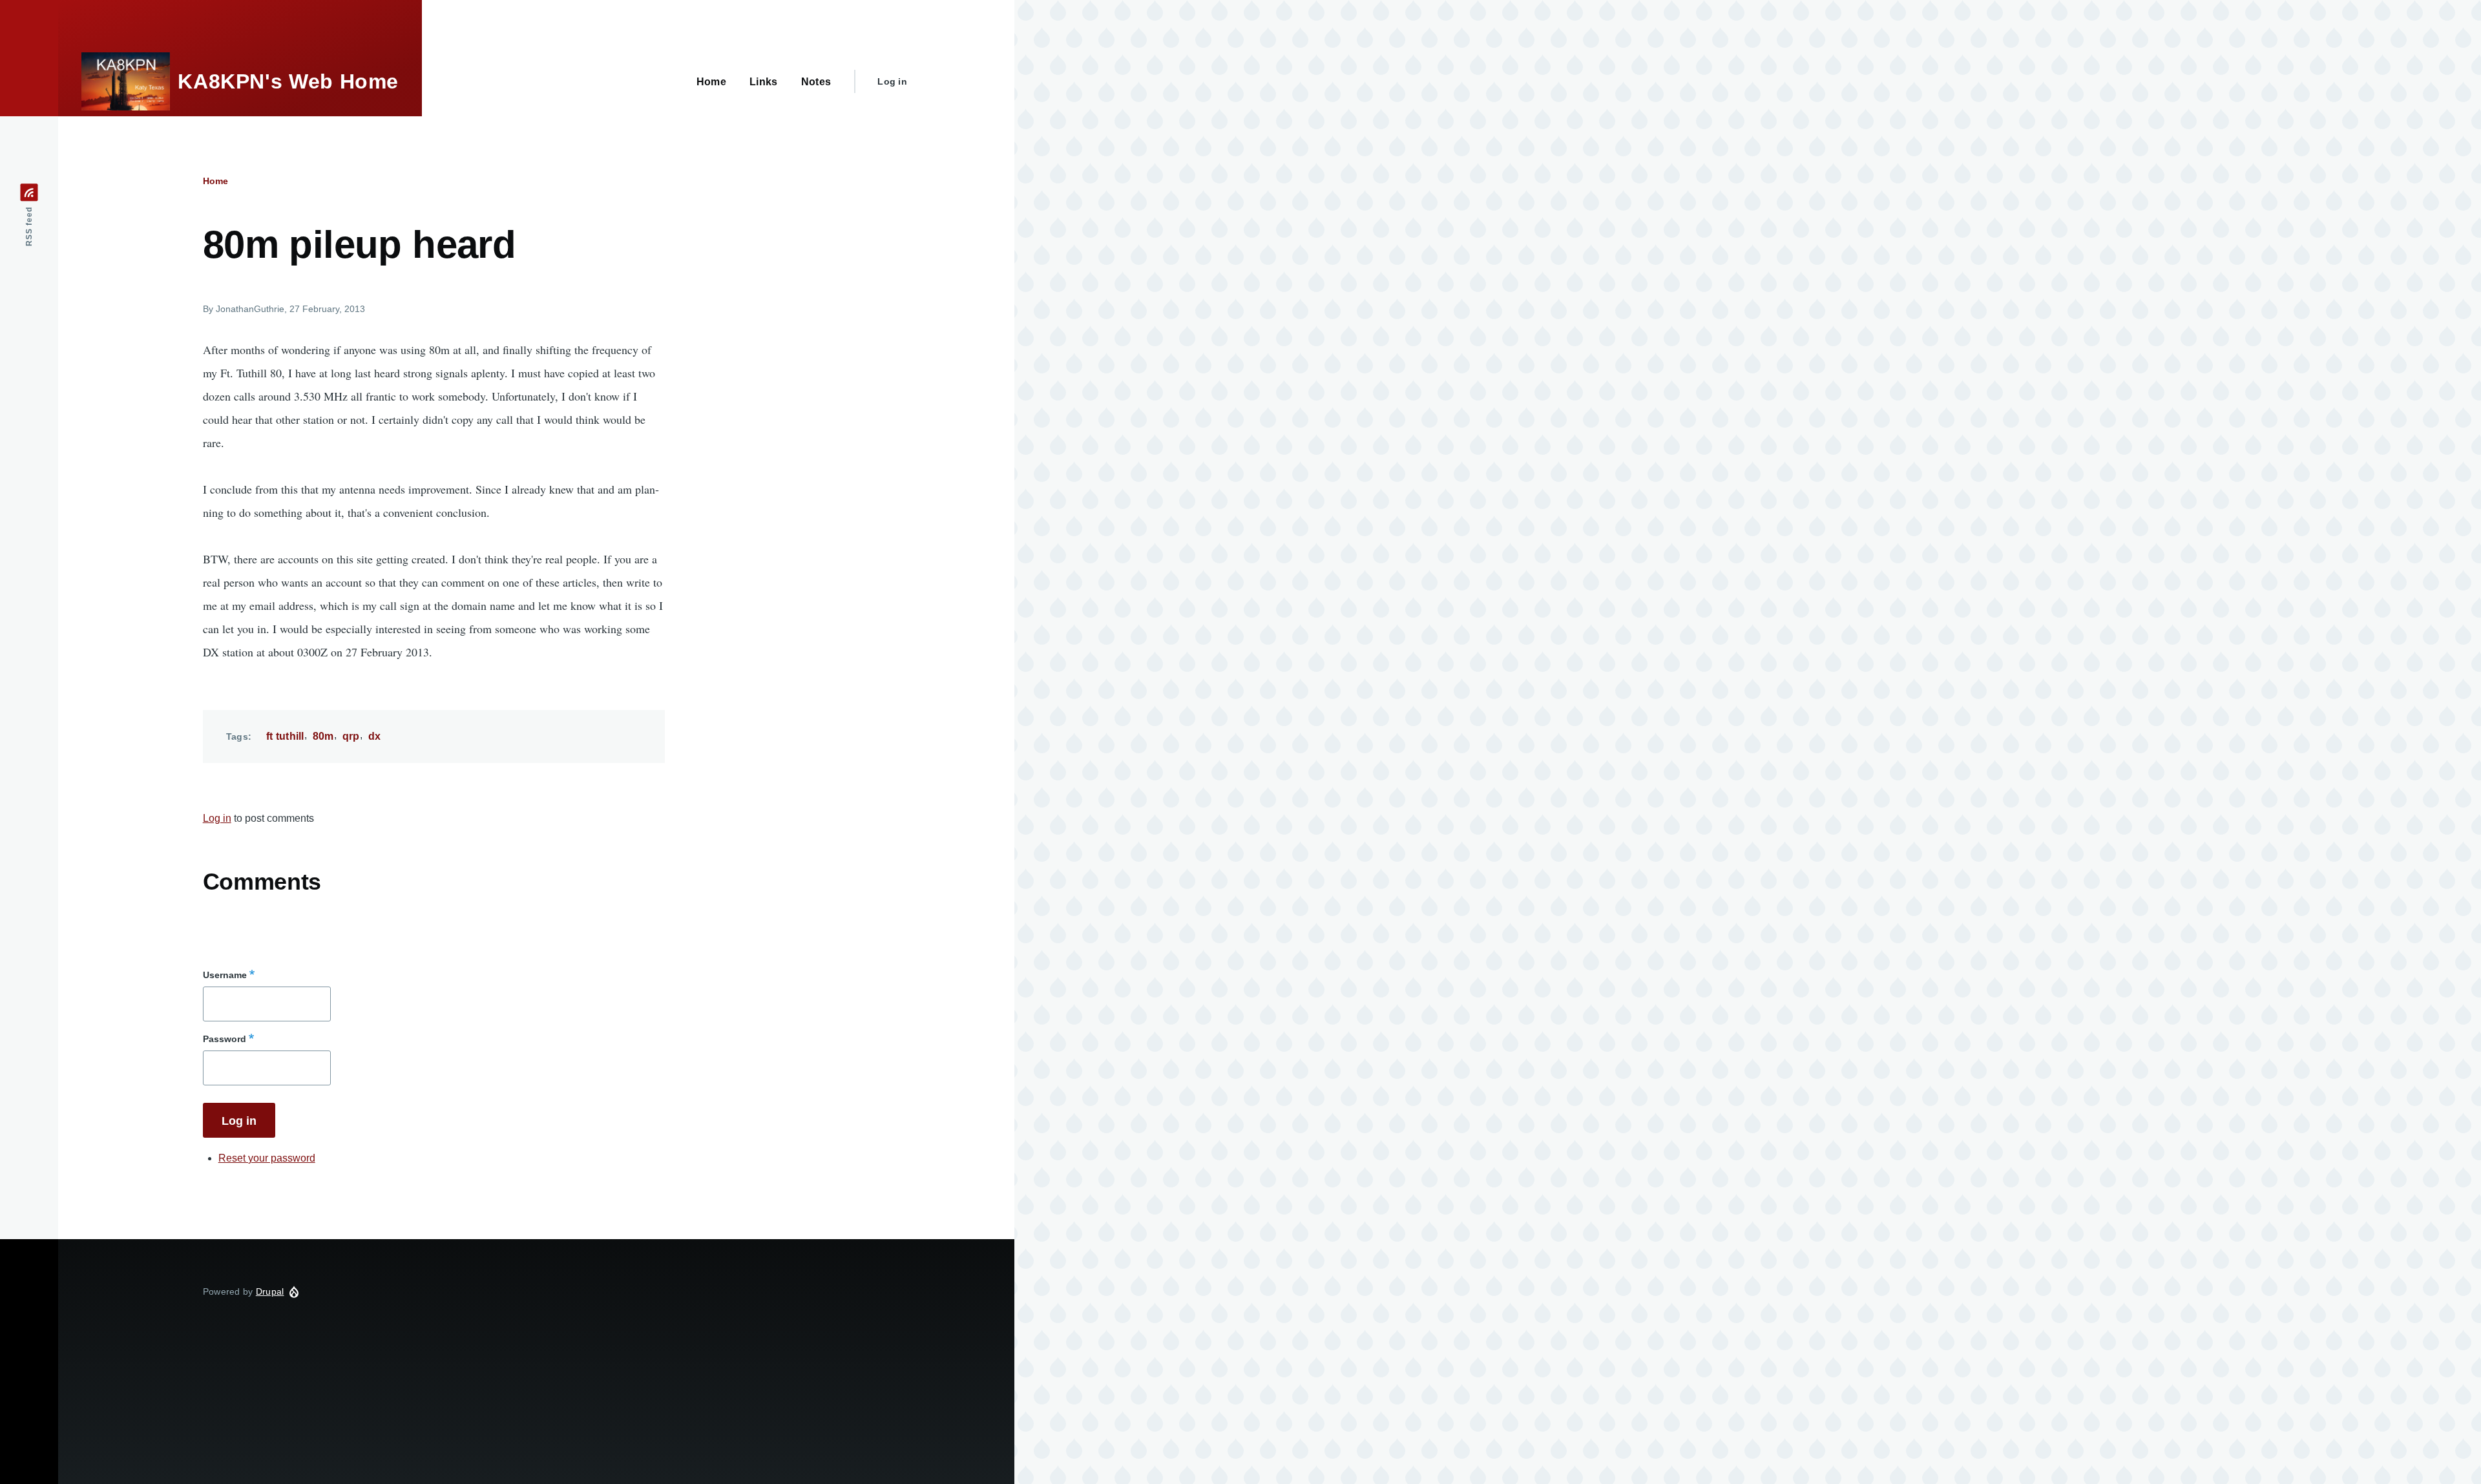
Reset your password (267, 1158)
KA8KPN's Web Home (288, 81)
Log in (892, 81)
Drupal (270, 1291)
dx (375, 736)
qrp (351, 736)
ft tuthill (285, 736)
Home (215, 181)
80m (323, 736)
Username (225, 975)
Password (225, 1039)
